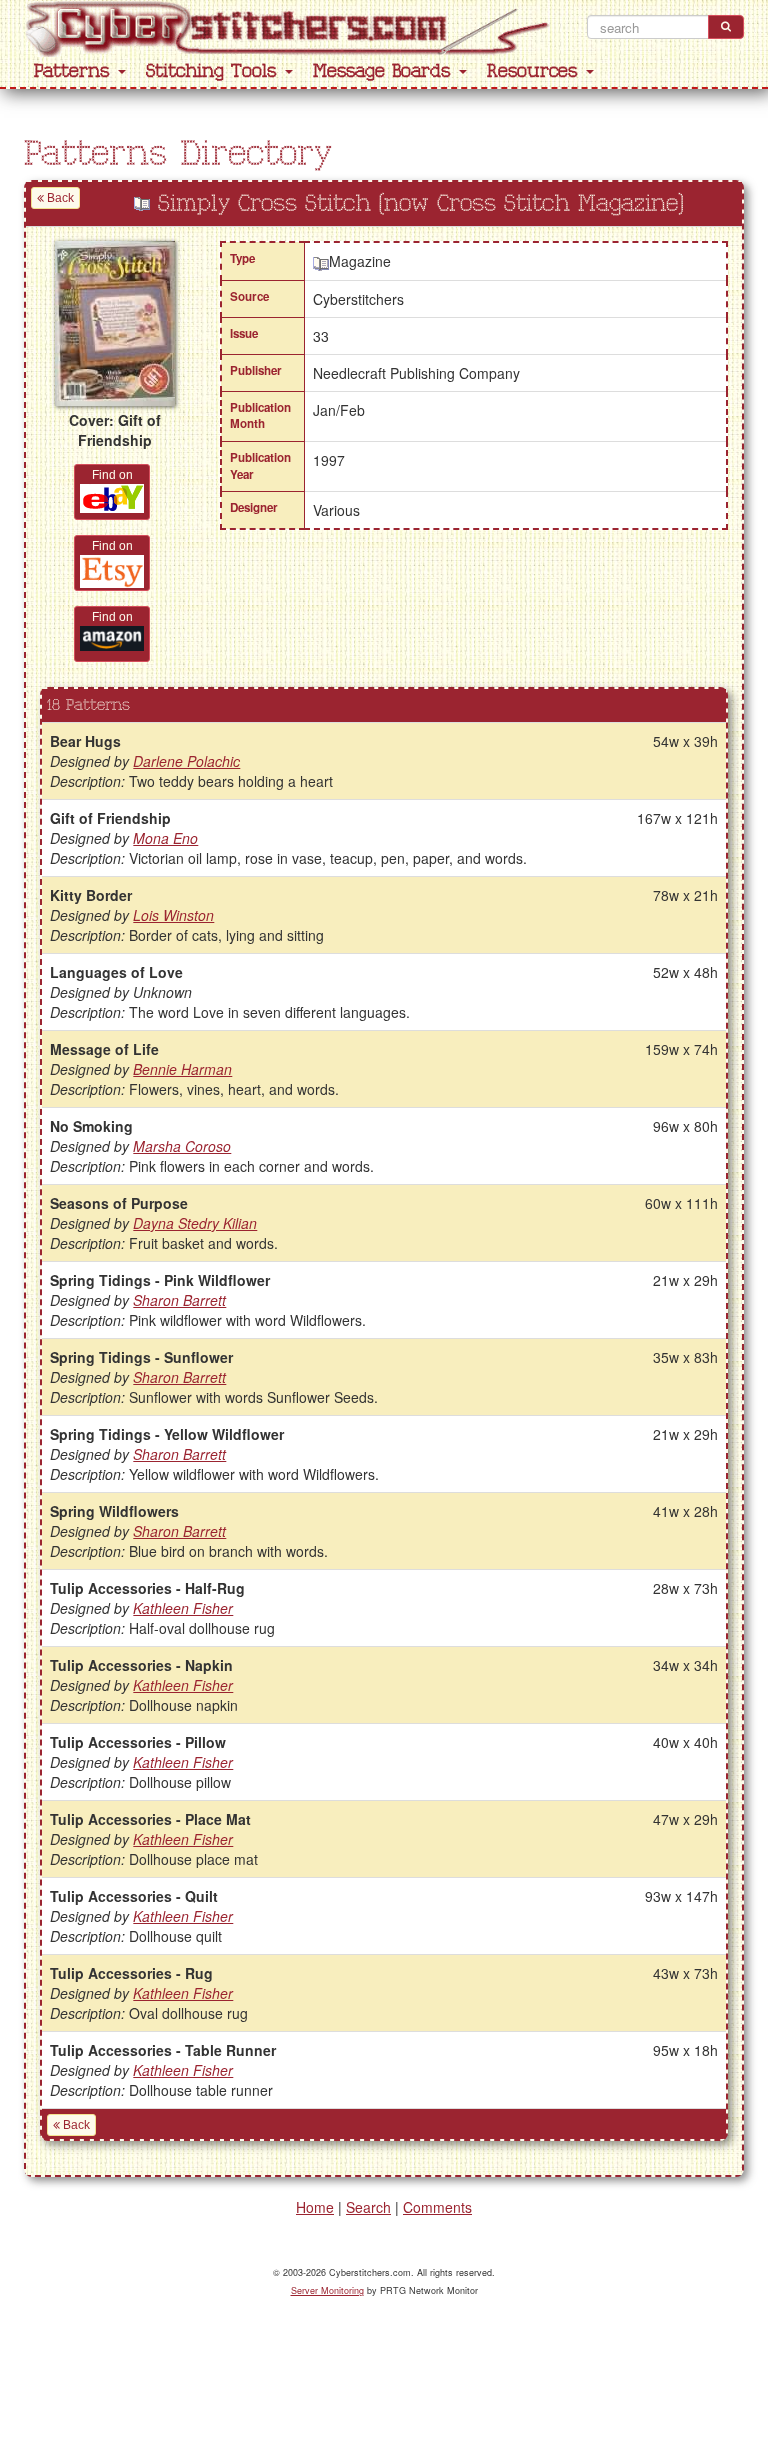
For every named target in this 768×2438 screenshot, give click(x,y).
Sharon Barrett (179, 1300)
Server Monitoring (327, 2290)
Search (368, 2207)
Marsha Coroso (182, 1146)
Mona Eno (165, 838)
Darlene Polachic (186, 761)
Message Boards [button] (385, 71)
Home (315, 2207)
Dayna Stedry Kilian (195, 1223)
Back (59, 198)
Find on (112, 475)
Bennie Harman (182, 1069)
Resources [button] (535, 71)
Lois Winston (173, 915)
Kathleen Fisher (183, 1608)
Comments (437, 2207)
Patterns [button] (75, 71)
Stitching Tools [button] (214, 71)
